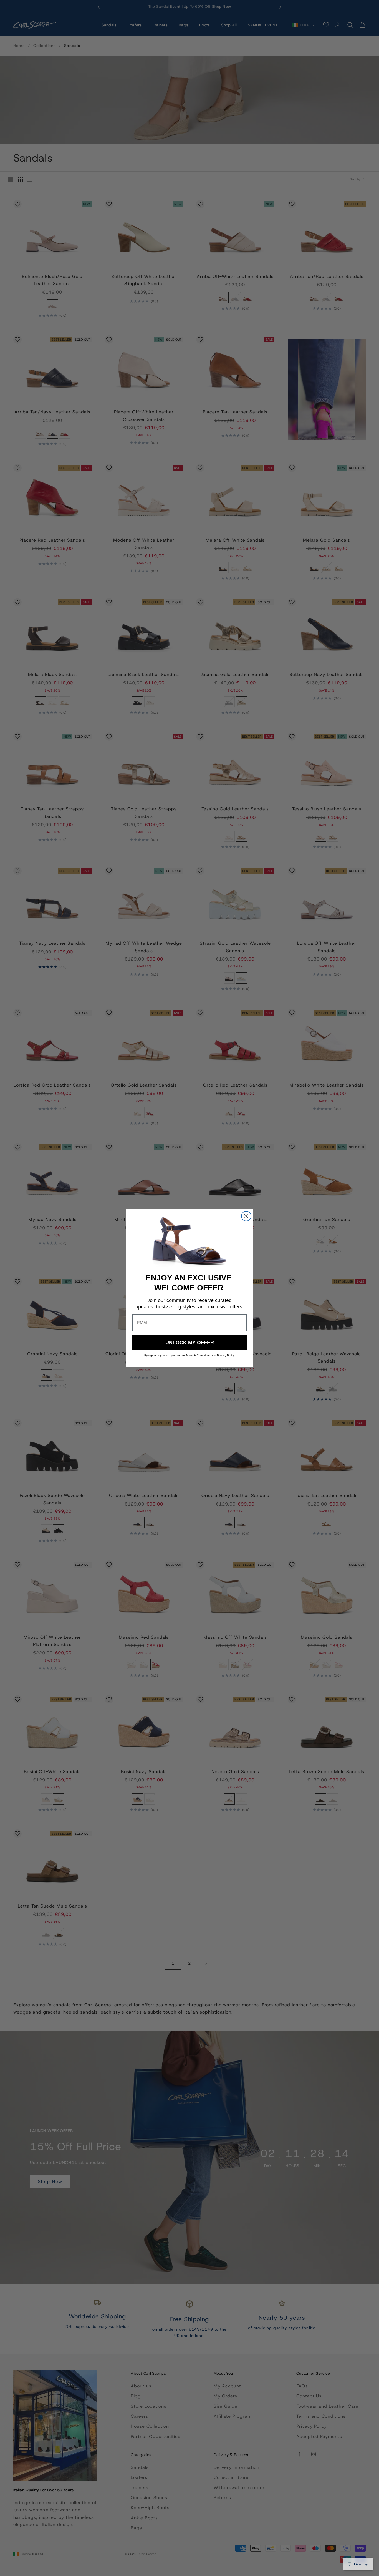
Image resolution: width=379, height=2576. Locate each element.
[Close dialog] (246, 1216)
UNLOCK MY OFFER (190, 1343)
